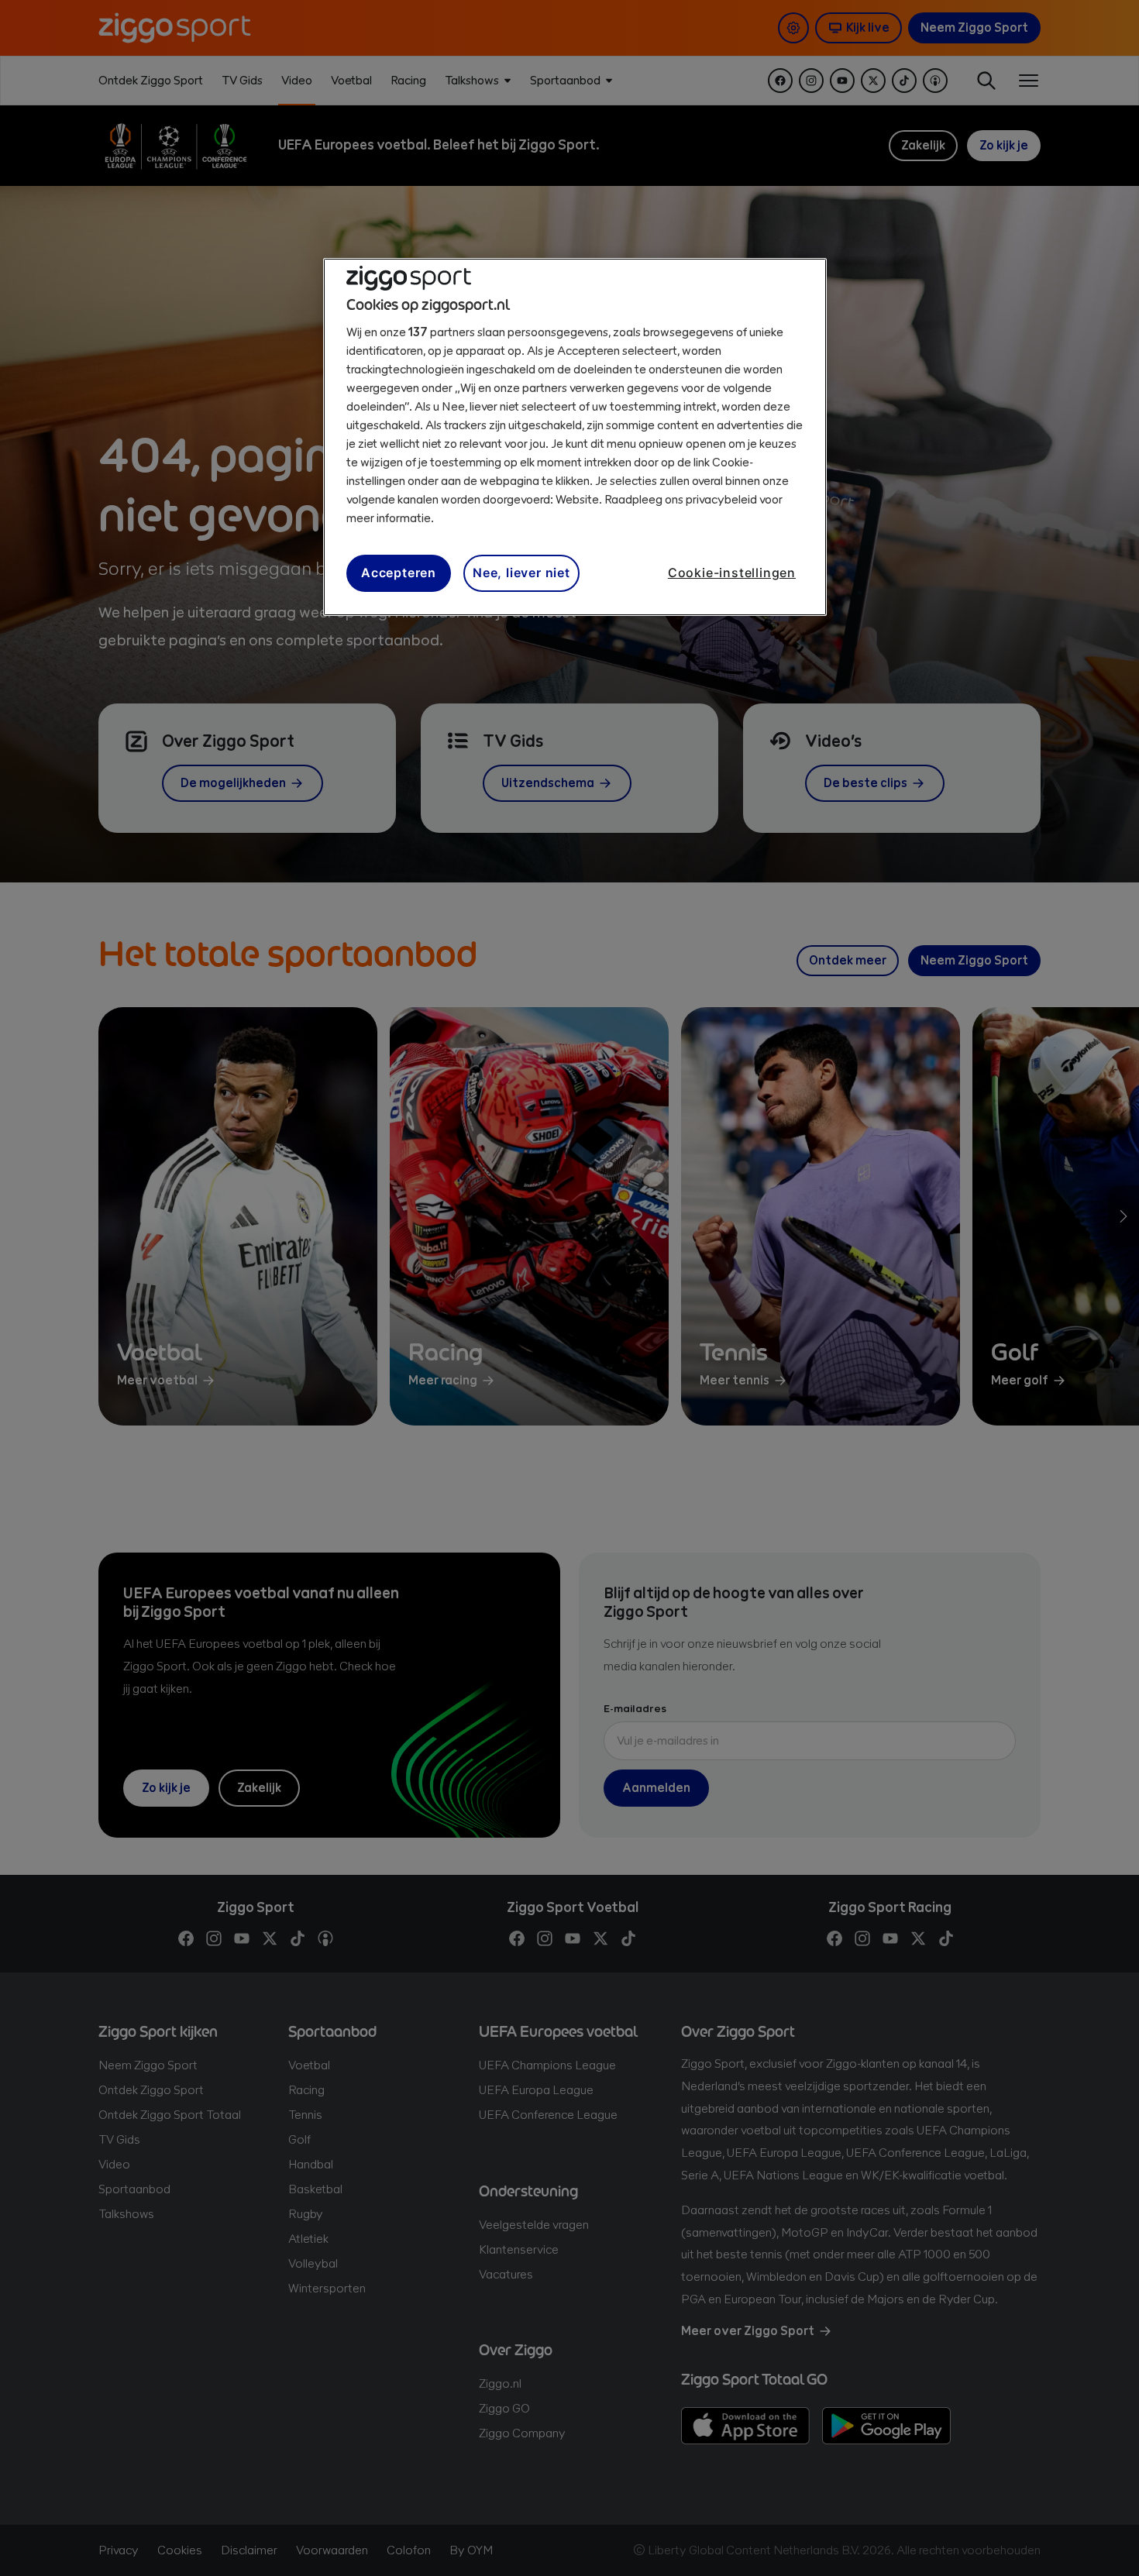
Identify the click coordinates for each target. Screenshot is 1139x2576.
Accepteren (399, 573)
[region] (575, 437)
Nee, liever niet (521, 573)
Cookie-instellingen (732, 573)
